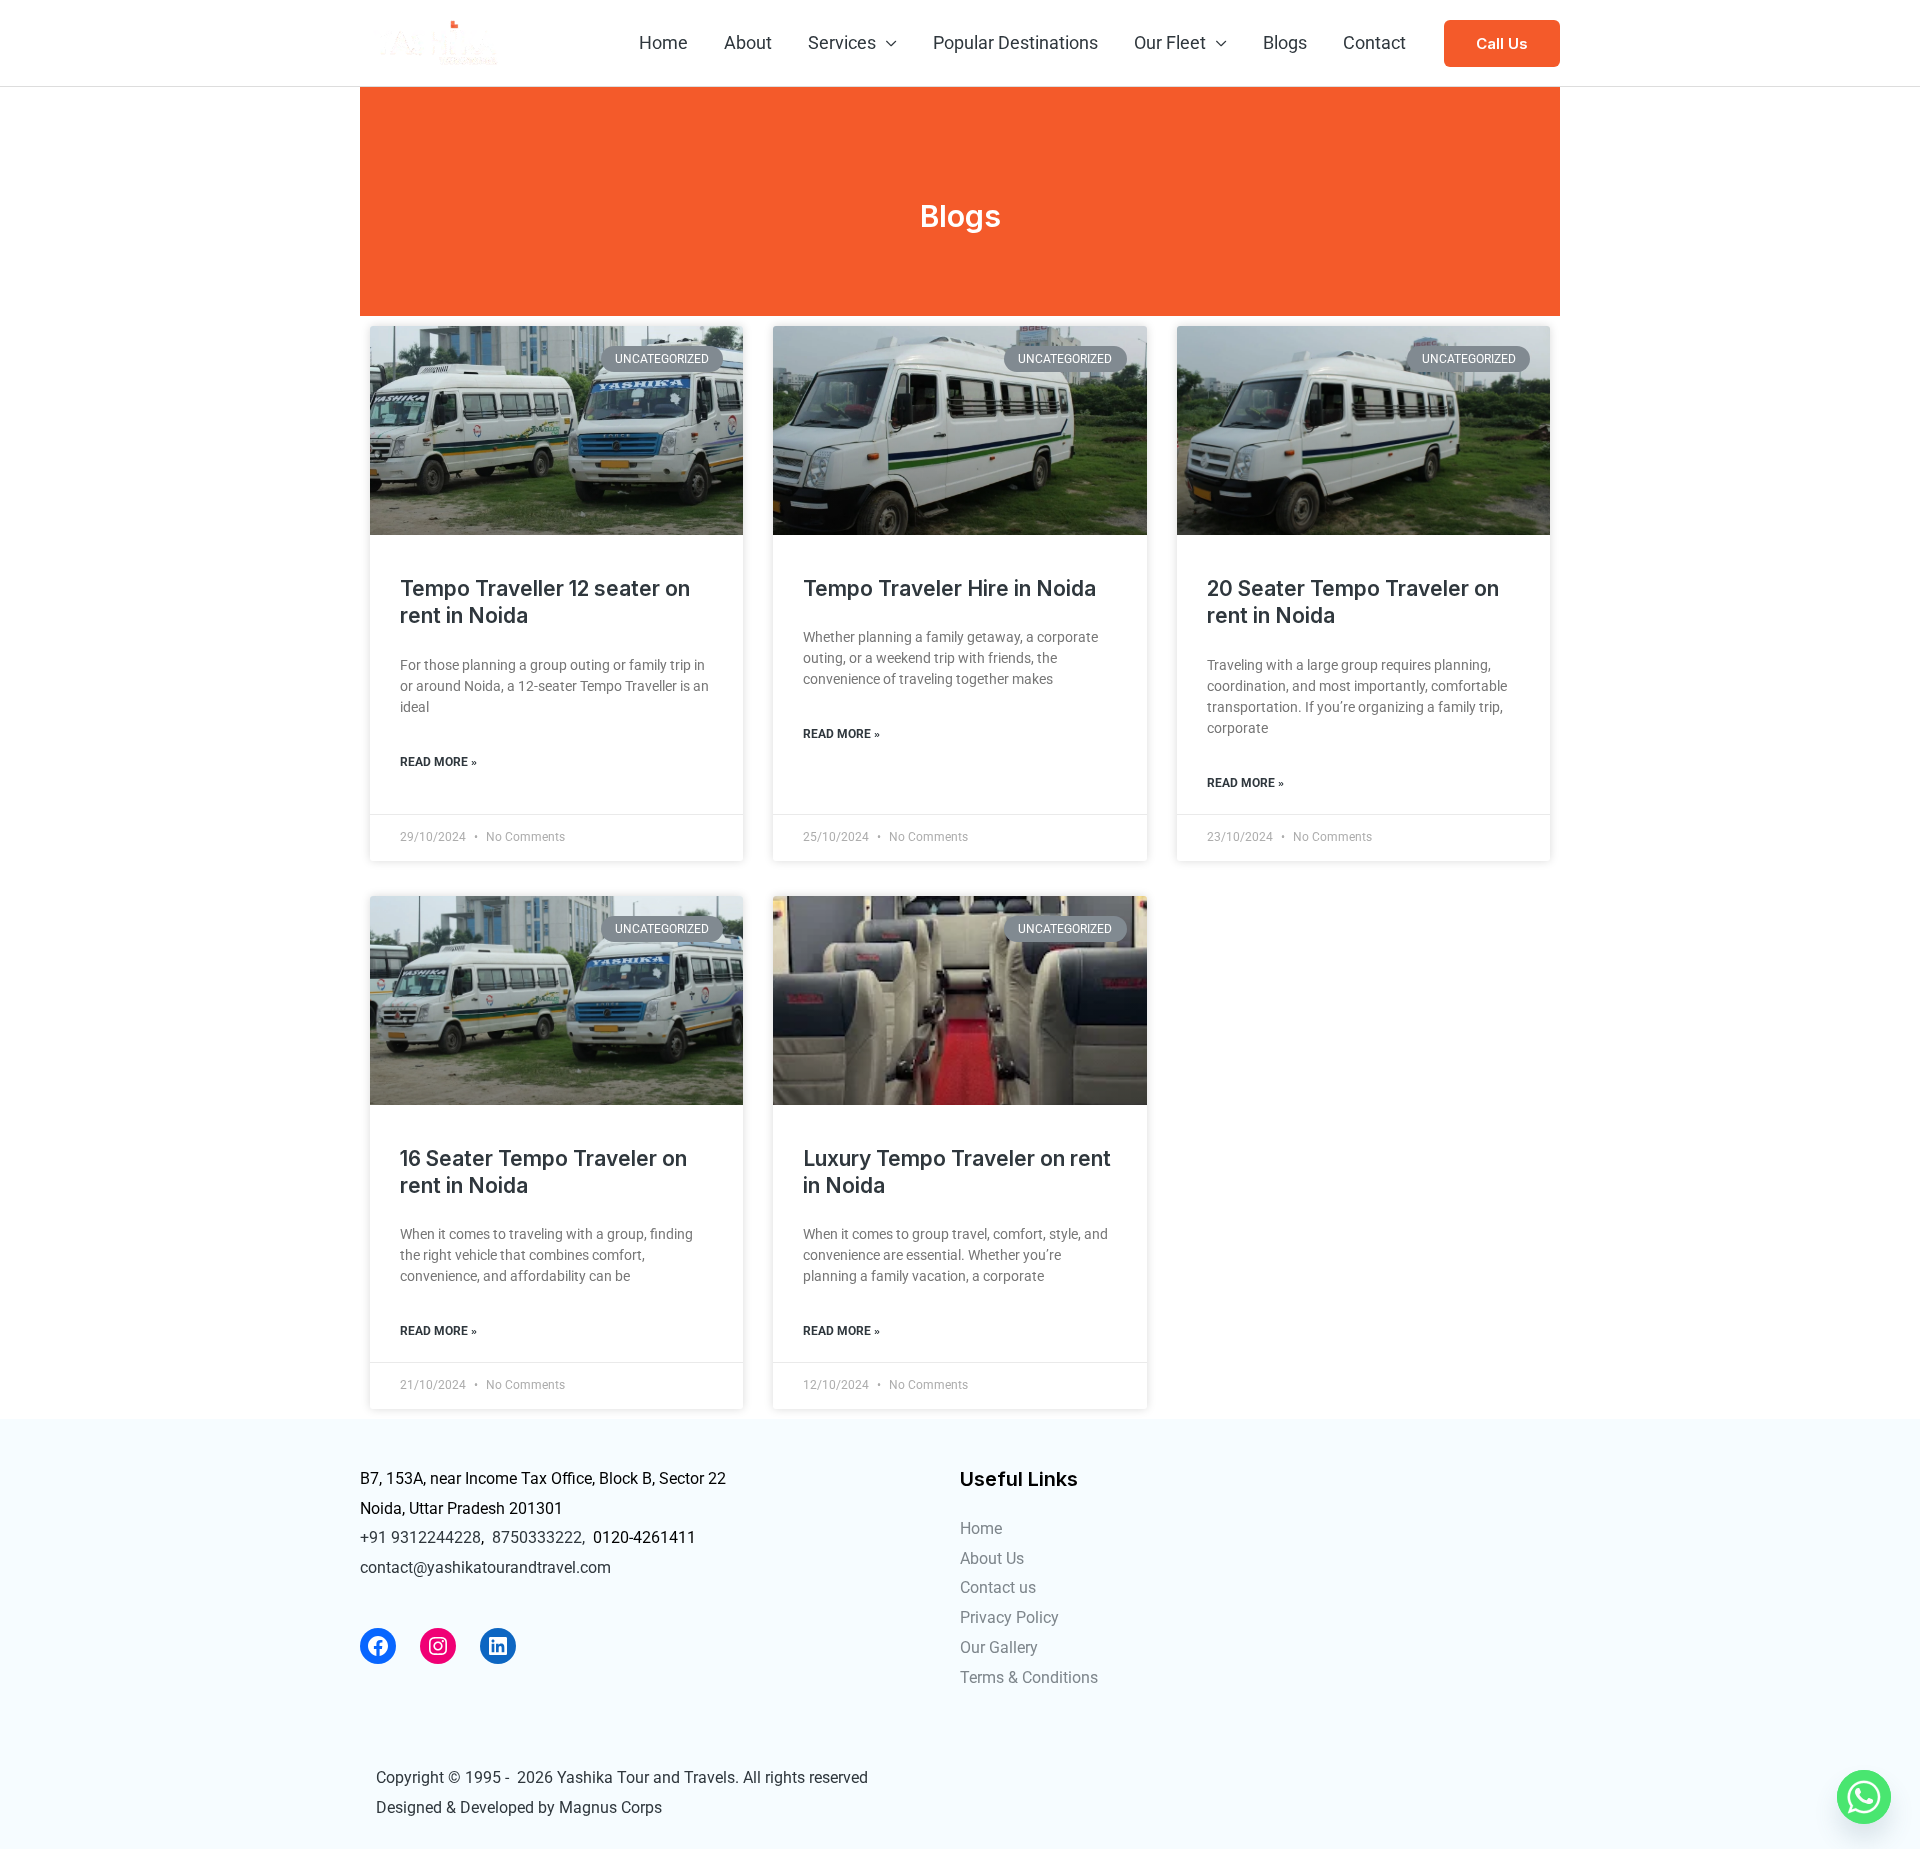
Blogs (1285, 42)
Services (842, 42)
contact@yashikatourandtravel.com (485, 1567)
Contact (1374, 42)
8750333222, (538, 1537)
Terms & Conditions (1029, 1677)
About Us (992, 1558)
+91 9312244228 (420, 1537)
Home (663, 42)
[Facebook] (378, 1646)
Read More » (438, 762)
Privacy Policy (1009, 1617)
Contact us (998, 1587)
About (748, 42)
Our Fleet (1170, 42)
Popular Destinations (1015, 42)
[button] (1502, 43)
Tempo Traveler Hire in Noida (949, 588)
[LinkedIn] (498, 1646)
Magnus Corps (610, 1807)
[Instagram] (438, 1646)
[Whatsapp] (1864, 1797)
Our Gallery (999, 1647)
